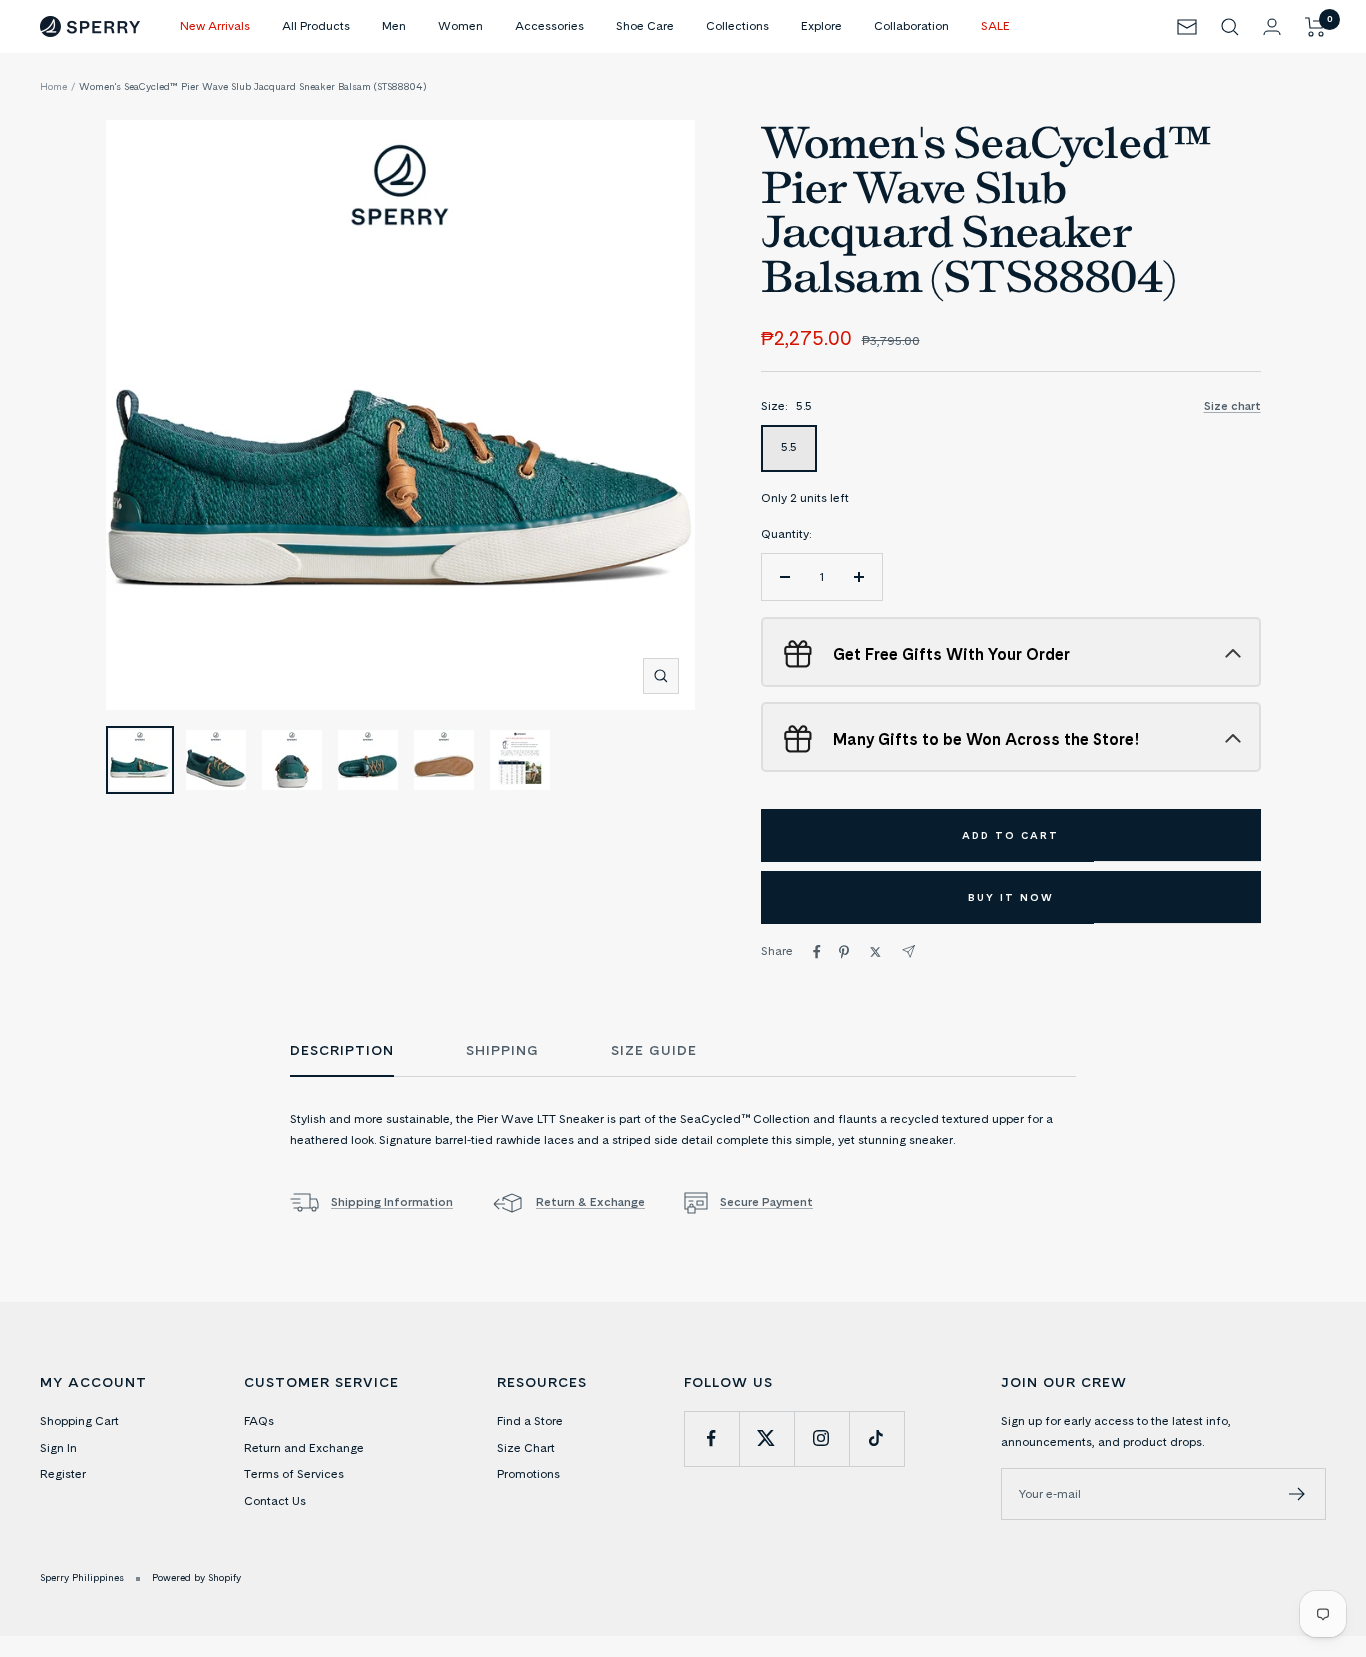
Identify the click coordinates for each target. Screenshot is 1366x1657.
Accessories (549, 25)
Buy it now (1011, 897)
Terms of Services (294, 1473)
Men (394, 25)
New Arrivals (215, 25)
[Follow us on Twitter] (766, 1438)
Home (53, 86)
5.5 (789, 446)
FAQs (259, 1420)
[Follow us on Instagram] (821, 1438)
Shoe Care (645, 25)
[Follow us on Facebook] (711, 1438)
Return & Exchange (590, 1201)
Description (342, 1051)
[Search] (1230, 27)
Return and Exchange (304, 1447)
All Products (316, 25)
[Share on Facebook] (817, 952)
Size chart (1232, 405)
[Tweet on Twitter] (875, 952)
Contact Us (275, 1500)
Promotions (528, 1473)
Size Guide (654, 1051)
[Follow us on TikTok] (876, 1438)
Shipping (502, 1051)
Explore (821, 25)
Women (460, 25)
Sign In (58, 1447)
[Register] (1297, 1494)
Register (63, 1473)
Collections (737, 25)
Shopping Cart (79, 1420)
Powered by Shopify (196, 1577)
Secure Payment (766, 1201)
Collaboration (911, 25)
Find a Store (530, 1420)
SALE (995, 25)
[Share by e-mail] (908, 951)
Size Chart (526, 1447)
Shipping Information (392, 1201)
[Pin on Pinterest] (844, 952)
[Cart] (1315, 27)
